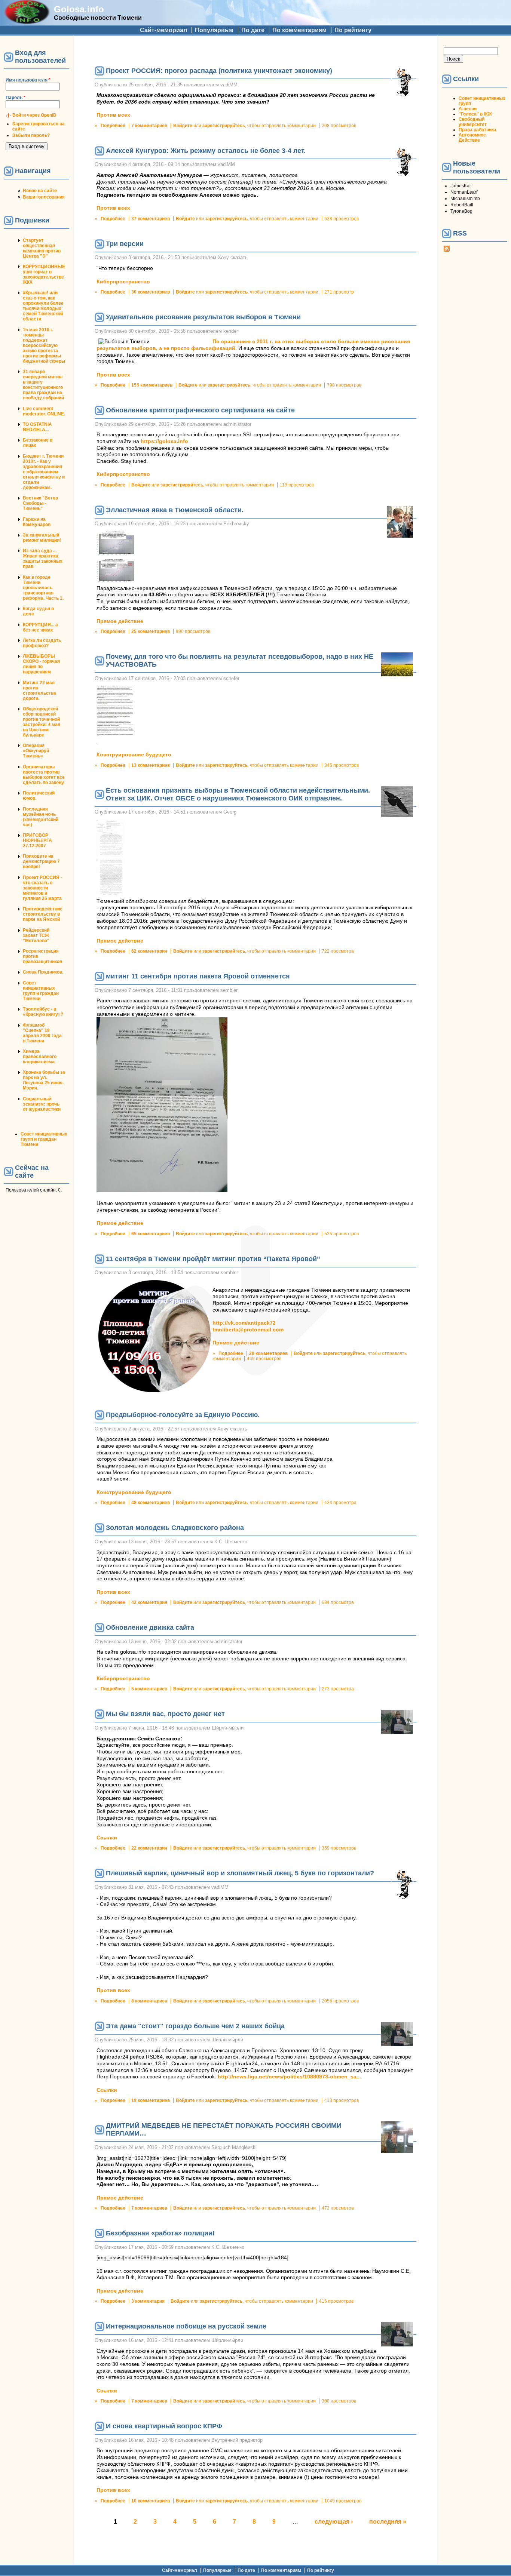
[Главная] (27, 21)
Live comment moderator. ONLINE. (44, 411)
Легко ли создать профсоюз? (42, 643)
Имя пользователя (28, 80)
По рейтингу (353, 30)
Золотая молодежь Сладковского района (175, 1528)
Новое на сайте (40, 191)
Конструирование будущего (134, 755)
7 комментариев (149, 126)
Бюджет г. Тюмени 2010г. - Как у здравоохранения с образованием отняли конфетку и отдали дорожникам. (44, 472)
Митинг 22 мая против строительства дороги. (39, 691)
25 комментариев (151, 631)
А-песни (468, 109)
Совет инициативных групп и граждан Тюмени (41, 991)
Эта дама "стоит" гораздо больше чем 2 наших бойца (195, 2026)
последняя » (388, 2522)
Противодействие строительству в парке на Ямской (43, 914)
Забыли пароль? (31, 135)
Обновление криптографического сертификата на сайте (200, 410)
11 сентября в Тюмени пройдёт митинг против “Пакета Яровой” (213, 1259)
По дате (253, 30)
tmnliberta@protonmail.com (248, 1330)
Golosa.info (79, 9)
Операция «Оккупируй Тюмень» (36, 751)
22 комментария (149, 1848)
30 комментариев (151, 292)
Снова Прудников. (43, 972)
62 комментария (149, 951)
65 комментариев (151, 1234)
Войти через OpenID (34, 115)
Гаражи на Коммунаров (37, 522)
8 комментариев (149, 2001)
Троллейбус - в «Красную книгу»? (43, 1012)
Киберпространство (123, 282)
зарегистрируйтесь (224, 126)
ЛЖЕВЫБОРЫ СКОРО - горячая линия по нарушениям (41, 664)
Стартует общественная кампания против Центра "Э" (42, 248)
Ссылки (107, 1838)
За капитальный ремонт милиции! (42, 538)
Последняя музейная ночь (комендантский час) (41, 817)
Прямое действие (120, 621)
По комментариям (299, 30)
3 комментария (148, 2301)
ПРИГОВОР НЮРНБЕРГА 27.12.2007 (37, 840)
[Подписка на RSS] (447, 250)
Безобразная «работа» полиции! (160, 2233)
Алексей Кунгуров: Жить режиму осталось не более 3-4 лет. (206, 151)
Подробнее (113, 126)
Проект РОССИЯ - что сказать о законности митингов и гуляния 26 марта (42, 888)
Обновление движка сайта (150, 1627)
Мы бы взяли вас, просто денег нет (165, 1714)
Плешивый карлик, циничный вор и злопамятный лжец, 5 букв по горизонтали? (240, 1873)
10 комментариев (151, 2501)
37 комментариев (151, 219)
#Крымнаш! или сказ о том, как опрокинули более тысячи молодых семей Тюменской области (43, 306)
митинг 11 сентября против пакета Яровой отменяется (198, 976)
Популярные (214, 30)
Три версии (125, 244)
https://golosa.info (164, 441)
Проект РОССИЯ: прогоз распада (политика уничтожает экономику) (219, 71)
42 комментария (149, 1602)
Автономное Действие (472, 138)
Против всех (113, 115)
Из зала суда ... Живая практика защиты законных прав (43, 559)
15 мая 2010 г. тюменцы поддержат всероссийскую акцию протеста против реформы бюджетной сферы (44, 345)
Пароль (16, 98)
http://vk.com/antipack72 (244, 1323)
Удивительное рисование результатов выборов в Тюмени (203, 317)
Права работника (478, 130)
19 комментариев (151, 2100)
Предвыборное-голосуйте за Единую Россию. (183, 1415)
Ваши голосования (44, 197)
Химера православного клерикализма (40, 1057)
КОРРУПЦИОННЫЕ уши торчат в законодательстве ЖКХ (44, 274)
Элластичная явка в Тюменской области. (175, 510)
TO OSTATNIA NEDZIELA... (37, 427)
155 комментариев (152, 385)
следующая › (334, 2522)
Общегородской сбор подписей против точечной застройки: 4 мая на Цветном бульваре (42, 722)
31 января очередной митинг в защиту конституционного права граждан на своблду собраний (43, 385)
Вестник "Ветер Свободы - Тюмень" (40, 503)
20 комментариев (268, 1353)
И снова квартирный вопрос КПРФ (164, 2426)
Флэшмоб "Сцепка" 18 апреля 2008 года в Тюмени (42, 1033)
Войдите (183, 126)
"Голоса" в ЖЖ (475, 114)
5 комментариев (149, 1689)
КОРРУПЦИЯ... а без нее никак (40, 627)
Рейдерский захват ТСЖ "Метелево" (36, 935)
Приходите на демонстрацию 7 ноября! (41, 861)
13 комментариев (151, 765)
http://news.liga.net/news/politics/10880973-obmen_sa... (289, 2077)
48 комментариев (151, 1503)
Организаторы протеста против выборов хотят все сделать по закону (44, 775)
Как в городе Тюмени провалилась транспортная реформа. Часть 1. (43, 588)
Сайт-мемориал (163, 30)
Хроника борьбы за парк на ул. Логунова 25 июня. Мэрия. (44, 1080)
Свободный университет (473, 122)
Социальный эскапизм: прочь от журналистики (42, 1104)
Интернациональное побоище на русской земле (186, 2326)
